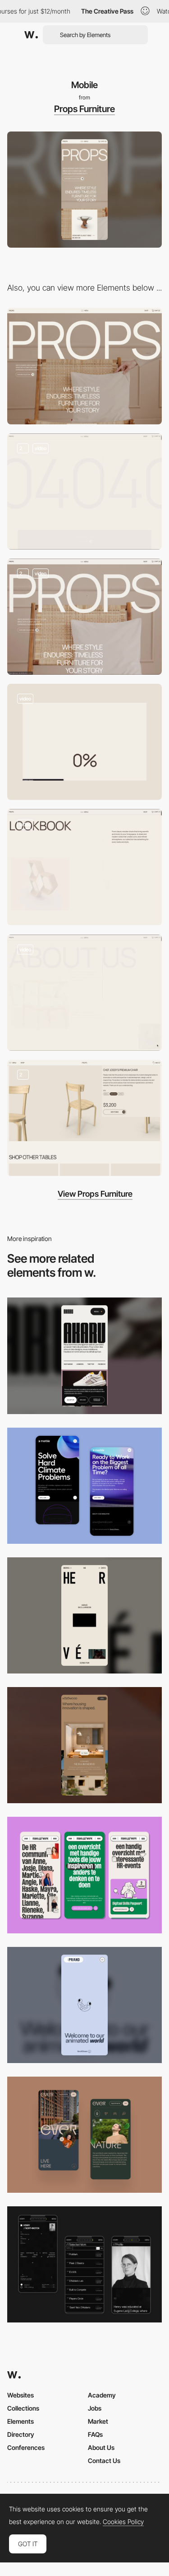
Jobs (95, 2408)
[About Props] (84, 993)
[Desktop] (84, 366)
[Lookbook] (84, 867)
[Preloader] (84, 742)
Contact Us (104, 2461)
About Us (101, 2447)
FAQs (95, 2434)
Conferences (26, 2447)
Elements (21, 2421)
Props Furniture (84, 109)
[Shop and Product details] (84, 1118)
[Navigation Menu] (84, 617)
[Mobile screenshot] (84, 2264)
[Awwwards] (31, 35)
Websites (21, 2395)
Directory (21, 2434)
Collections (23, 2408)
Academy (102, 2395)
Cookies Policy (123, 2522)
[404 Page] (84, 491)
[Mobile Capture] (84, 1486)
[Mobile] (84, 1356)
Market (98, 2421)
